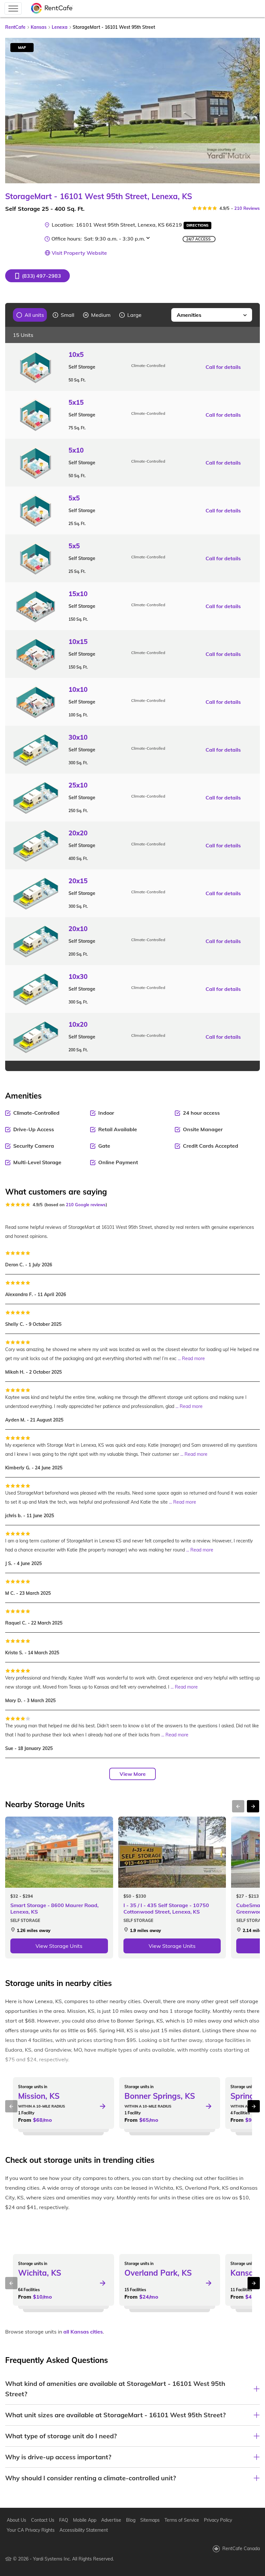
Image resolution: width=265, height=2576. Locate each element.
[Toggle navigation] (13, 8)
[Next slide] (251, 111)
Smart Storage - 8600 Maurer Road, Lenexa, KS (54, 1908)
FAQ (64, 2520)
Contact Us (43, 2520)
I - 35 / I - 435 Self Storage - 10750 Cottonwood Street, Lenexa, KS (166, 1908)
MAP (22, 48)
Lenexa (60, 27)
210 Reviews (247, 208)
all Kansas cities (83, 2332)
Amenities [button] (189, 315)
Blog (131, 2520)
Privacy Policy (218, 2520)
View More (133, 1774)
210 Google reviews (86, 1205)
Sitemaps (150, 2520)
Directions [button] (197, 225)
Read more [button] (193, 1358)
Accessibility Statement (84, 2530)
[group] (30, 315)
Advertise (111, 2520)
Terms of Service (182, 2520)
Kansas (39, 27)
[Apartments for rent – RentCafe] (52, 9)
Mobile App (85, 2520)
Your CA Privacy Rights (31, 2530)
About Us (16, 2520)
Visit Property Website (79, 253)
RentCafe (15, 27)
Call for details (223, 367)
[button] (37, 276)
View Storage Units (59, 1946)
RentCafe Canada (241, 2549)
